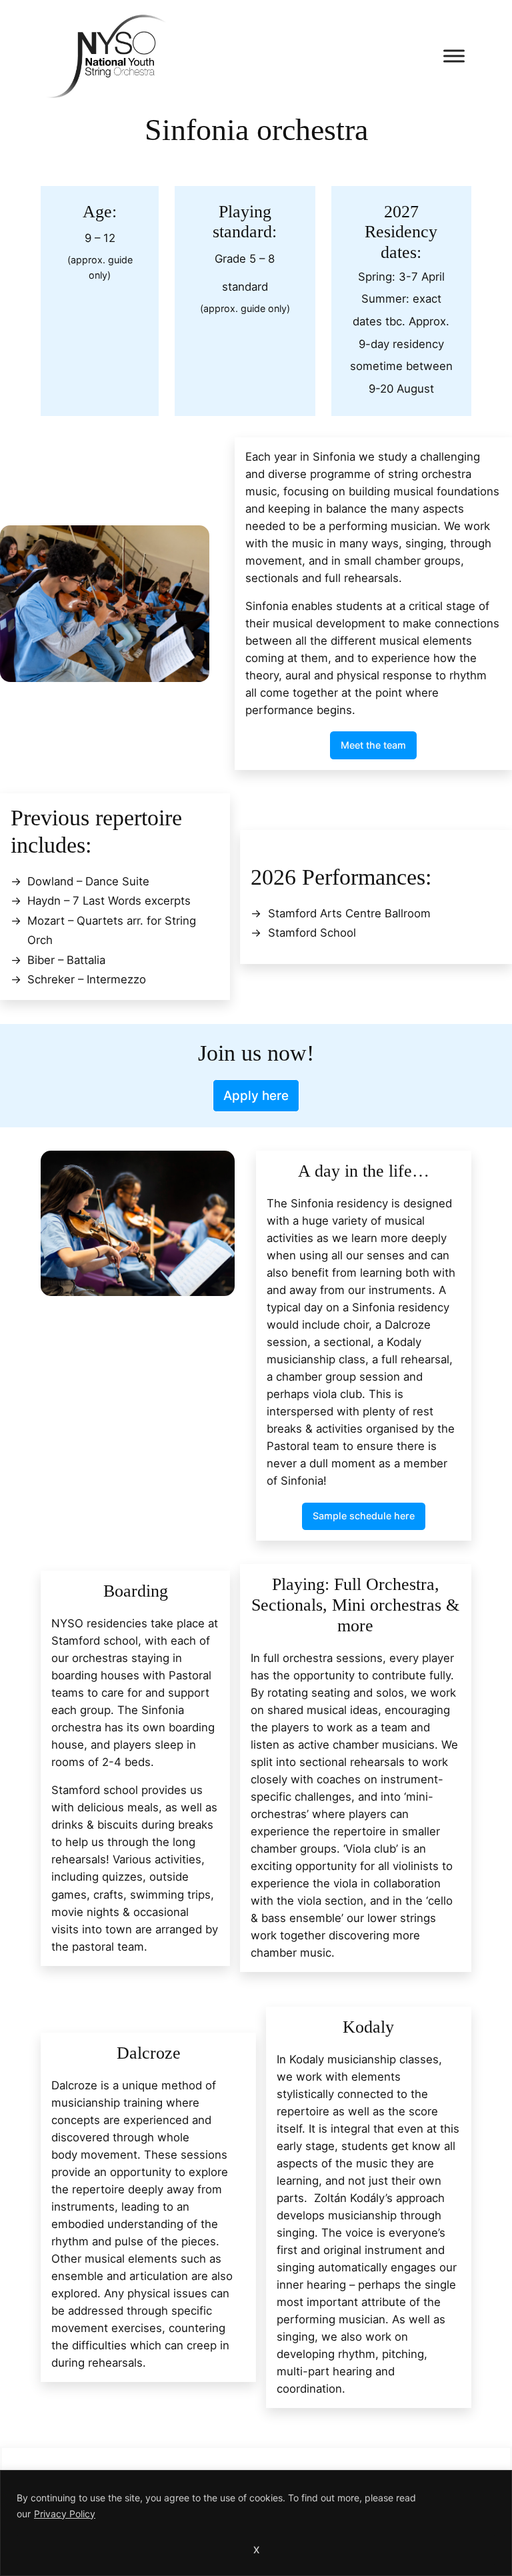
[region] (256, 2523)
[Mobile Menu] (454, 56)
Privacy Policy (65, 2514)
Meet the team (373, 745)
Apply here (256, 1096)
